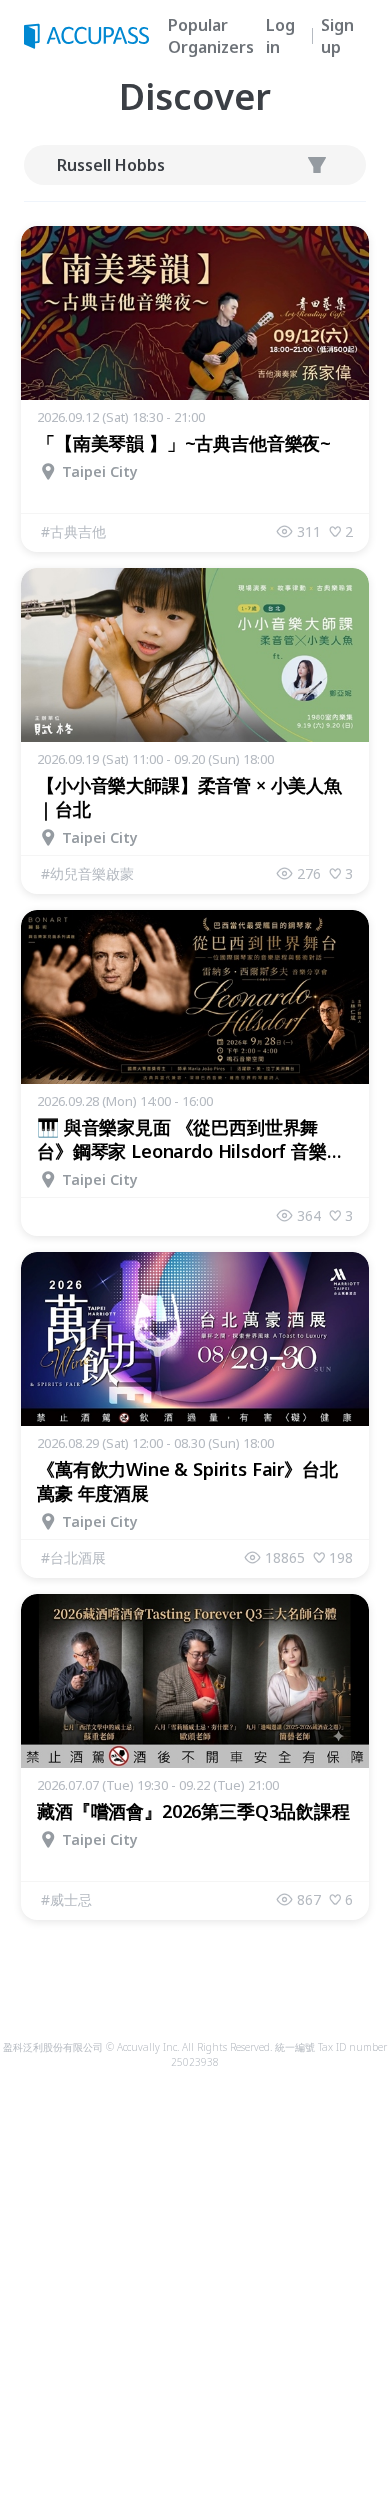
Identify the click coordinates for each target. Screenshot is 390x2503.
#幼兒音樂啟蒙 (87, 873)
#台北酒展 (73, 1557)
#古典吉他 (73, 531)
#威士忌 (66, 1899)
